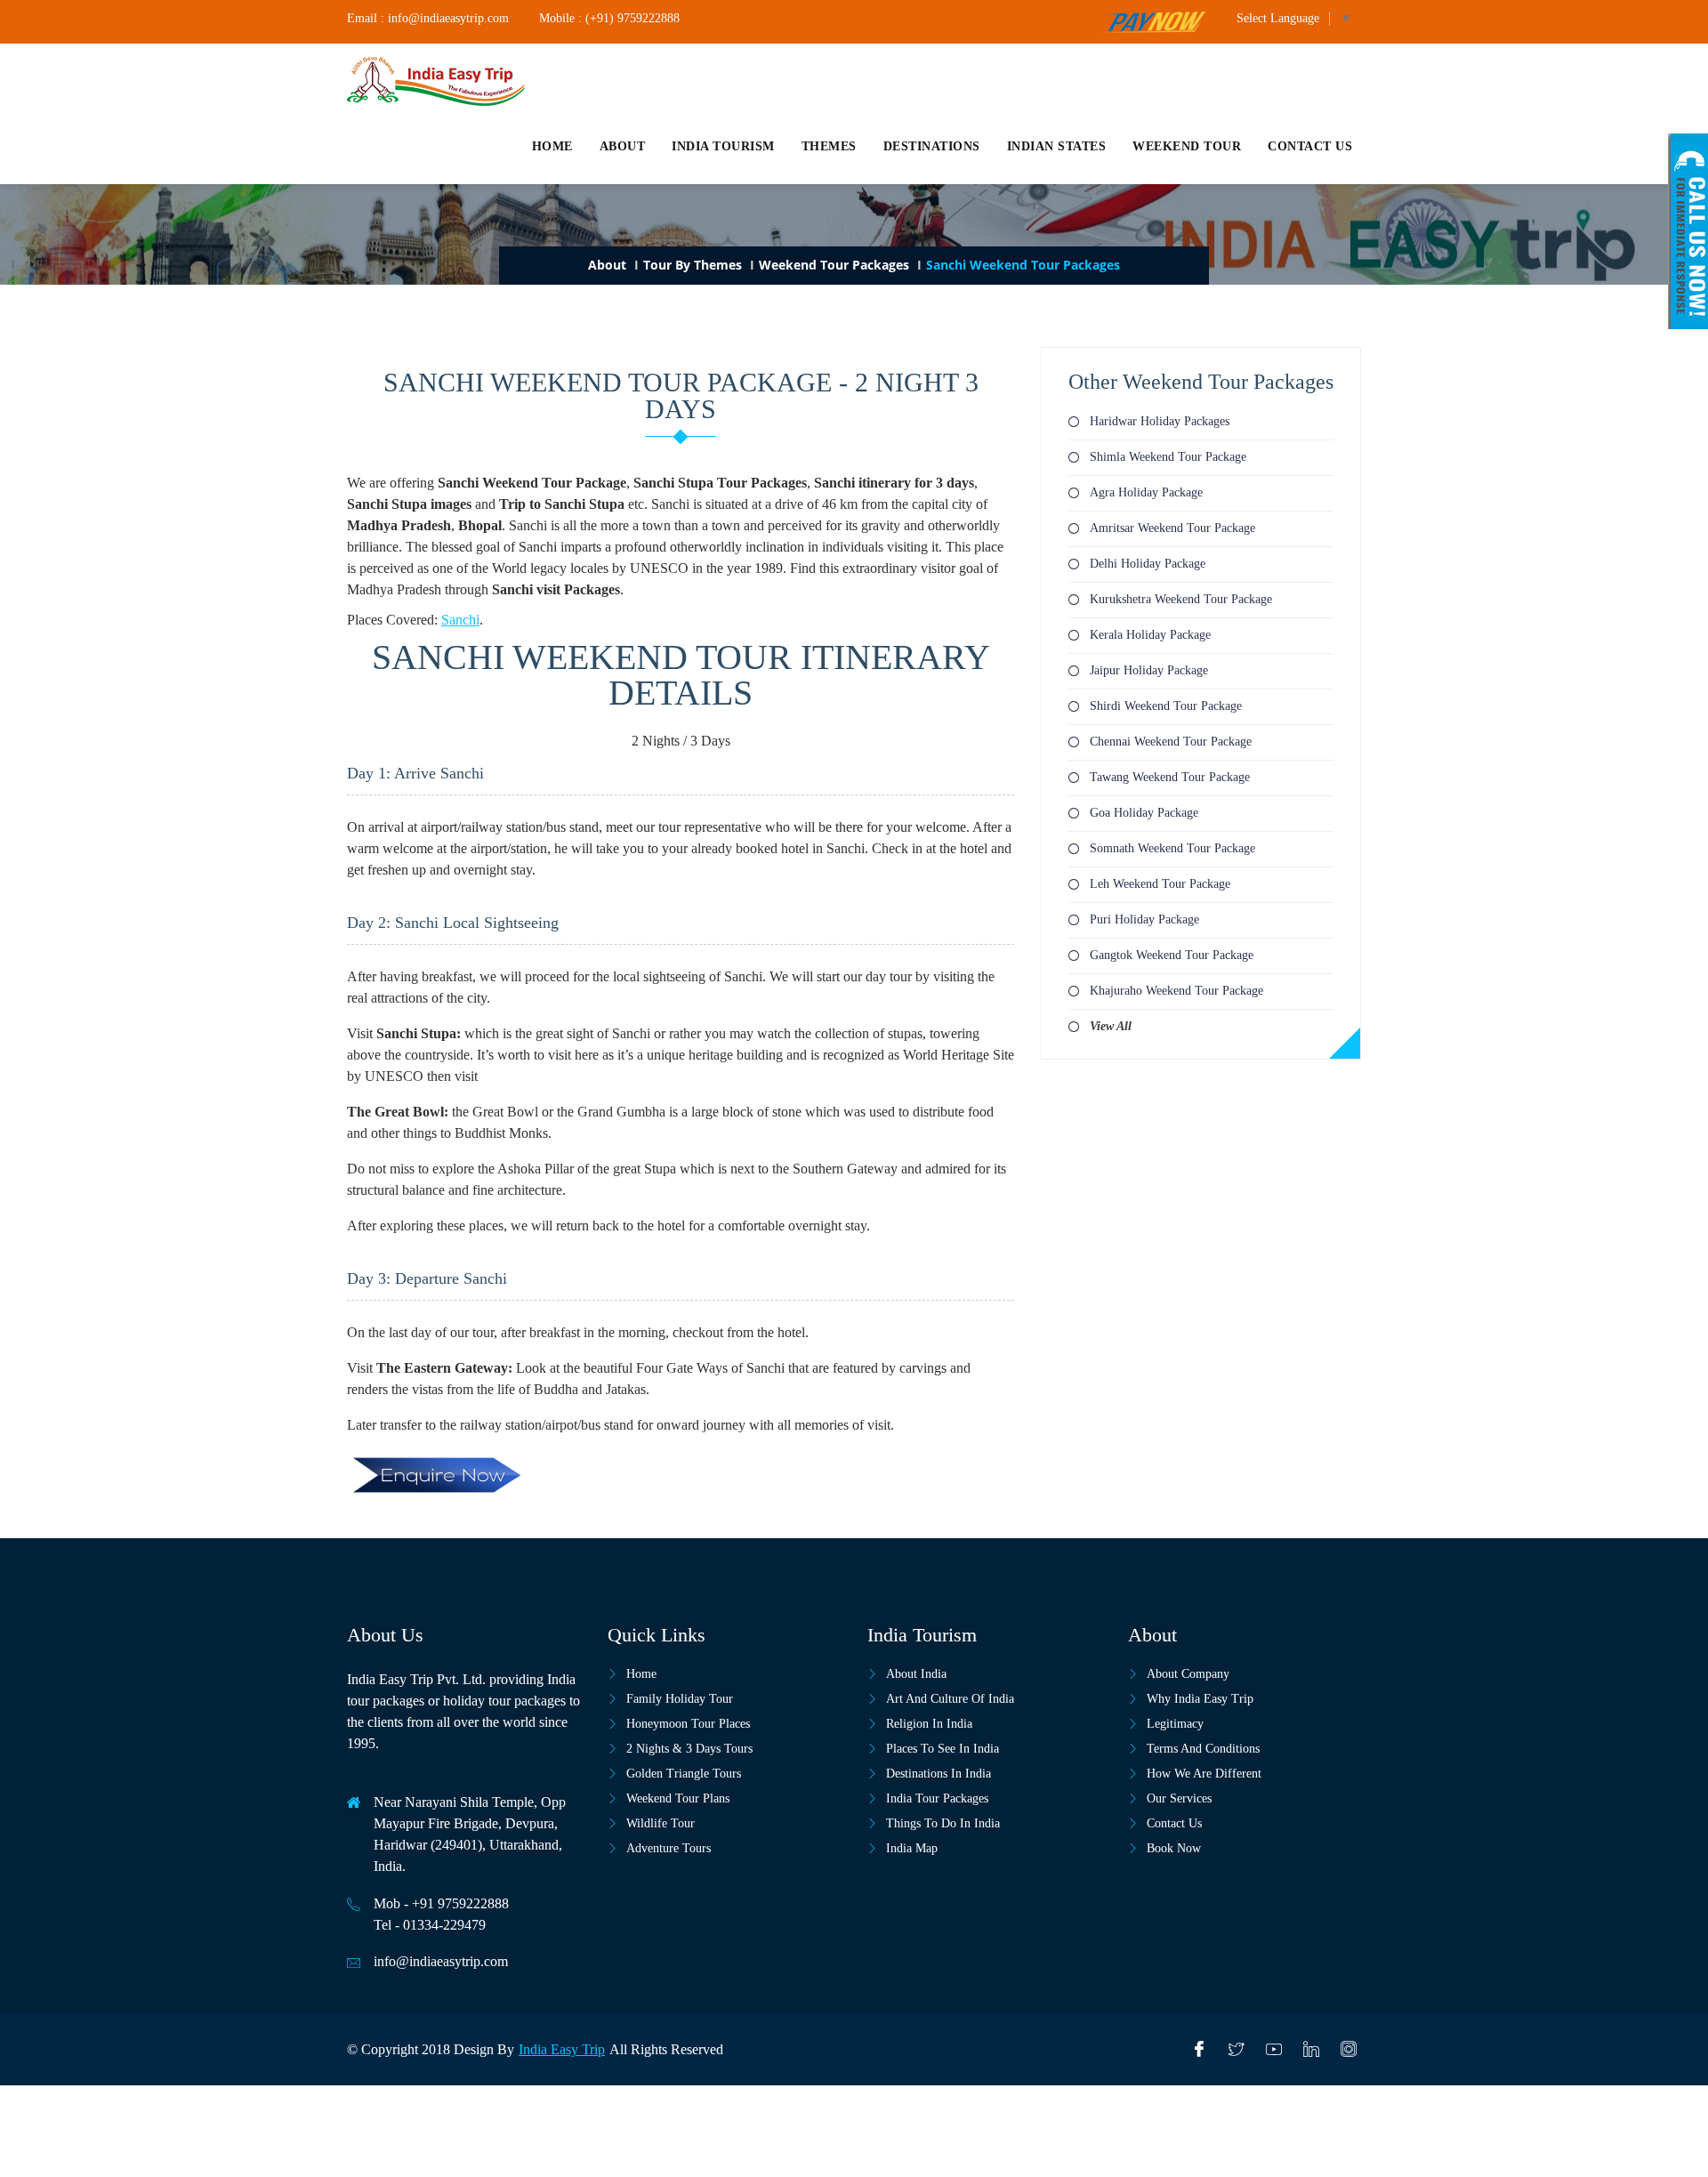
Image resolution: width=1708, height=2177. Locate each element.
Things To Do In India (943, 1823)
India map (912, 1848)
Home (552, 146)
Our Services (1179, 1798)
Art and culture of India (950, 1699)
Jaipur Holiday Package (1149, 670)
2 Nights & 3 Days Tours (689, 1749)
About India (916, 1674)
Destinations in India (939, 1774)
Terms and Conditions (1203, 1749)
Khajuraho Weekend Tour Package (1176, 991)
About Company (1188, 1674)
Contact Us (1174, 1823)
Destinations (932, 146)
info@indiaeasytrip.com (441, 1961)
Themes (829, 146)
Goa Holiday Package (1144, 813)
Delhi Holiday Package (1148, 564)
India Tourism (723, 146)
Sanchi (460, 620)
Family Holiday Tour (680, 1699)
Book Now (1174, 1848)
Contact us (1310, 146)
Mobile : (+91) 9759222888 (609, 18)
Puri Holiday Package (1144, 919)
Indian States (1057, 146)
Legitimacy (1175, 1724)
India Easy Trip (562, 2049)
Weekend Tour (1187, 146)
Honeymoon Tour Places (688, 1724)
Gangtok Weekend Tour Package (1172, 955)
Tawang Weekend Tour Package (1170, 777)
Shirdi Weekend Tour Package (1166, 706)
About (623, 146)
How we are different (1204, 1774)
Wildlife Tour (661, 1823)
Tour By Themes (693, 265)
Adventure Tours (669, 1848)
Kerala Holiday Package (1150, 635)
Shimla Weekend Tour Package (1168, 457)
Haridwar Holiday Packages (1160, 421)
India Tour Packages (937, 1798)
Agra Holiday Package (1146, 492)
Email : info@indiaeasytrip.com (428, 18)
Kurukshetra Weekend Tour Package (1181, 599)
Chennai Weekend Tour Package (1171, 742)
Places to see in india (943, 1749)
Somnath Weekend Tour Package (1172, 848)
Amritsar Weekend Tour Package (1172, 528)
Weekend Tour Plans (678, 1798)
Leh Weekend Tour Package (1160, 884)
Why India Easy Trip (1200, 1699)
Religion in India (929, 1724)
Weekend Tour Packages (834, 265)
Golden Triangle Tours (684, 1774)
